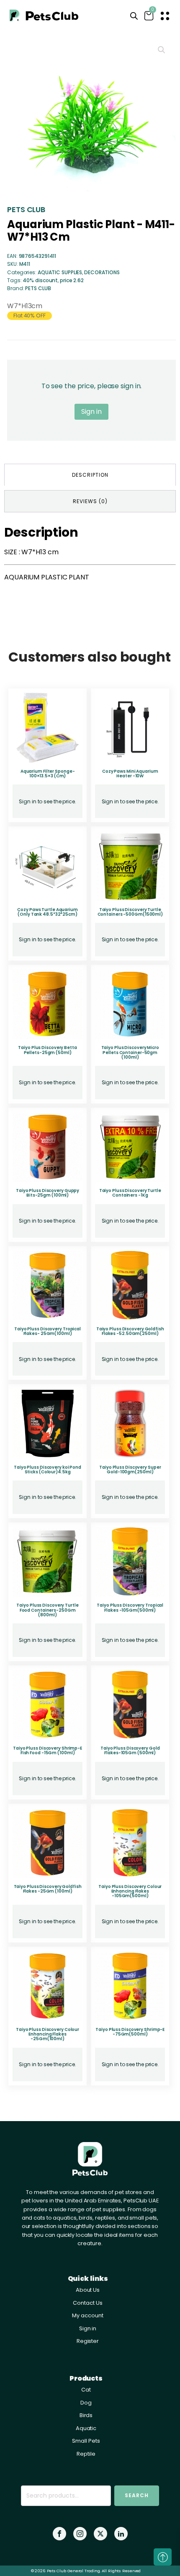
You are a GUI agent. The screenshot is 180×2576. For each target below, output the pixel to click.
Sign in (91, 412)
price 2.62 (72, 280)
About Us (88, 2290)
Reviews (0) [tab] (90, 501)
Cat (86, 2390)
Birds (86, 2415)
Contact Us (87, 2303)
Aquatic (86, 2428)
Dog (86, 2403)
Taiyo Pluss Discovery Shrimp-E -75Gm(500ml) (130, 2032)
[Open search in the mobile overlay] (134, 16)
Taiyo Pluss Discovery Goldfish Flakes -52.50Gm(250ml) (130, 1331)
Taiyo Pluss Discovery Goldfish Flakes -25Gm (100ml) (48, 1889)
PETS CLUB (26, 209)
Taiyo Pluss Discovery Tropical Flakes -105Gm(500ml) (130, 1607)
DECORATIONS (102, 272)
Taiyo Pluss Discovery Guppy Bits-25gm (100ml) (48, 1193)
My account (87, 2315)
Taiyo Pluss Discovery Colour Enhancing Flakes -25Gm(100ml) (48, 2034)
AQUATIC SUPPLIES (60, 272)
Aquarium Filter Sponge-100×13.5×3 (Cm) (48, 774)
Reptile (86, 2454)
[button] (162, 50)
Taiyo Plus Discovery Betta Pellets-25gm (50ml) (47, 1050)
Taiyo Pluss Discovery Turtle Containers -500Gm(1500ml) (130, 912)
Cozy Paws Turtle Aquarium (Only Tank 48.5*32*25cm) (48, 912)
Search (137, 2495)
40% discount (40, 280)
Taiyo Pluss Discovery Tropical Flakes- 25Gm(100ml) (48, 1331)
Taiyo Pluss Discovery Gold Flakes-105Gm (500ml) (130, 1750)
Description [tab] (90, 475)
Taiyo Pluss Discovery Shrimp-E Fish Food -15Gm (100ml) (48, 1750)
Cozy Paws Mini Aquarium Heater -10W (130, 774)
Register (88, 2341)
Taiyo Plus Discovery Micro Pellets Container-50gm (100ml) (130, 1052)
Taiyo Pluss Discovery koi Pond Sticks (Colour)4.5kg (48, 1470)
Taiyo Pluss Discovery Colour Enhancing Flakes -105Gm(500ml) (130, 1891)
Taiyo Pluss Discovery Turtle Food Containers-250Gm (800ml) (47, 1610)
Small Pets (86, 2441)
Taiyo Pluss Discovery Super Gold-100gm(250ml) (130, 1470)
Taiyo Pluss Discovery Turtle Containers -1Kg (130, 1193)
